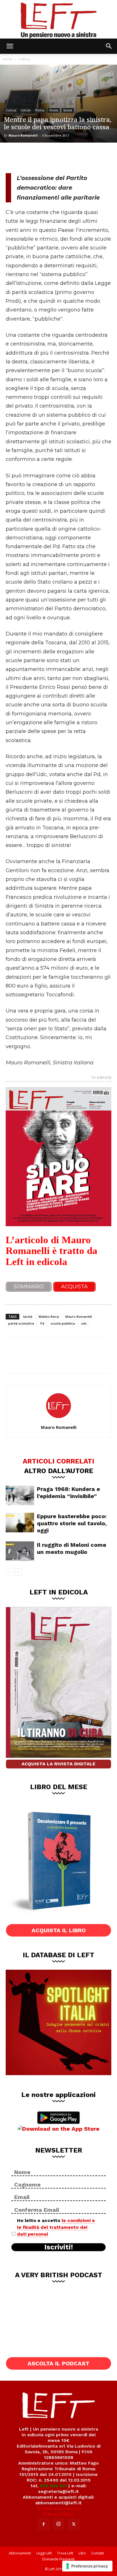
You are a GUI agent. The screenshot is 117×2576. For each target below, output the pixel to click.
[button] (10, 46)
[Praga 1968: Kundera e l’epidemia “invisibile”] (20, 1495)
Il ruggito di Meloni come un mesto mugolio (72, 1548)
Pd (42, 1323)
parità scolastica (21, 1323)
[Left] (58, 19)
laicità (28, 1316)
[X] (33, 157)
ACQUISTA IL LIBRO (59, 1930)
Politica (40, 110)
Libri (82, 2553)
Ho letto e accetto (56, 2227)
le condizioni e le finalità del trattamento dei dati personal (56, 2227)
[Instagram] (58, 2524)
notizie (26, 110)
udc (84, 1323)
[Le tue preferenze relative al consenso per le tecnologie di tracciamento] (87, 2566)
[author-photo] (58, 1419)
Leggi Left (44, 2553)
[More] (71, 157)
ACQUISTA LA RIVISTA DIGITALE (58, 1764)
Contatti (98, 2553)
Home (8, 59)
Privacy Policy (59, 2514)
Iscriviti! (59, 2247)
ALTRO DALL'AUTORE (59, 1471)
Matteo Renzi (49, 1316)
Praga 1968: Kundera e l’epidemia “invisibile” (68, 1493)
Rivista (54, 110)
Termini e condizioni (58, 2508)
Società (68, 110)
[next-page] (18, 1572)
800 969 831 (53, 2486)
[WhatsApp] (52, 157)
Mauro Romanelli (23, 135)
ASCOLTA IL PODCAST (58, 2363)
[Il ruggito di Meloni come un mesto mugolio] (20, 1551)
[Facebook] (14, 157)
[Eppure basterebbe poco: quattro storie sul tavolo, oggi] (20, 1523)
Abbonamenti (20, 2553)
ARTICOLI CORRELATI (58, 1461)
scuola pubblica (63, 1323)
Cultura (24, 59)
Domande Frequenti (58, 2559)
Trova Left (65, 2553)
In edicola (101, 1078)
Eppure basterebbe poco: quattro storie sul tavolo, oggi (72, 1523)
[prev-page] (9, 1572)
